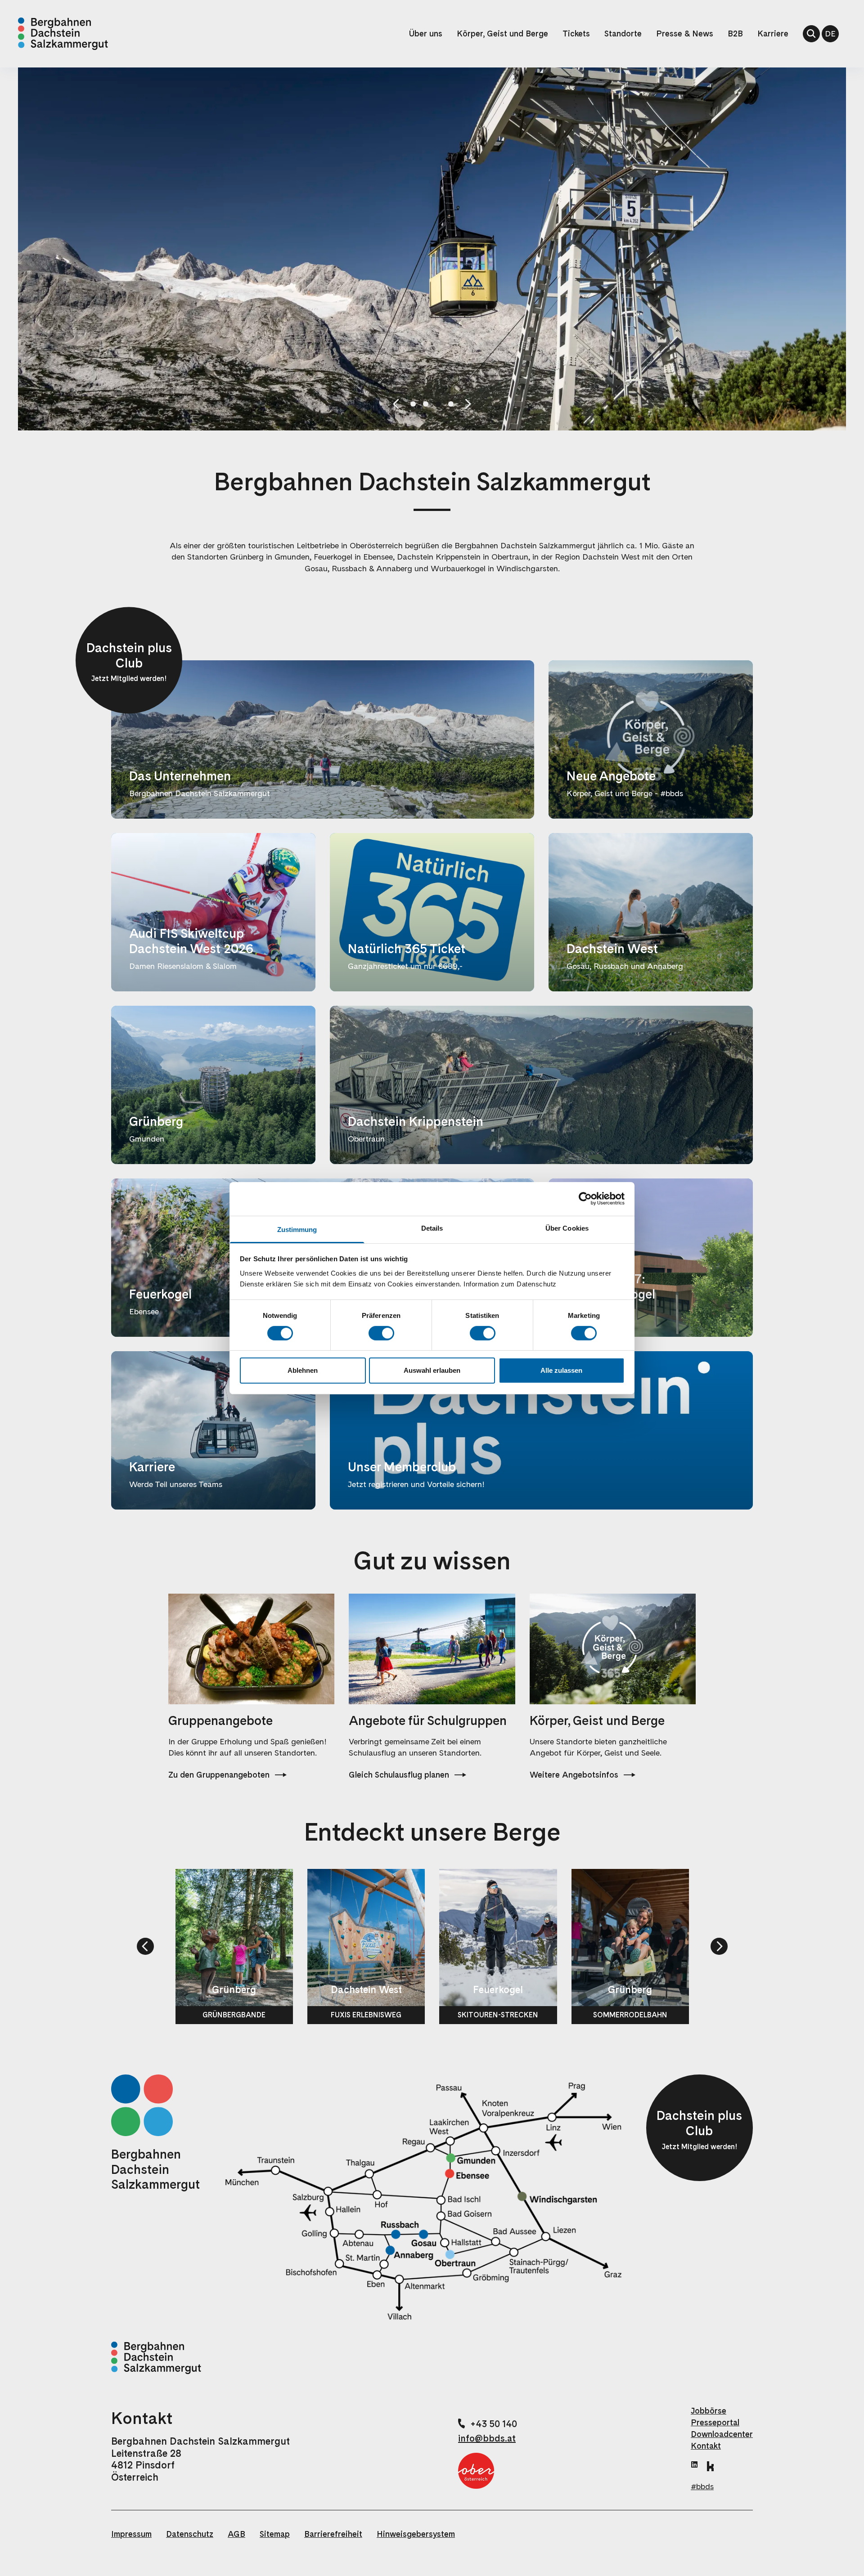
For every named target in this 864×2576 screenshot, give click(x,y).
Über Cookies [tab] (567, 1228)
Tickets (576, 34)
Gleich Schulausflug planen (399, 1775)
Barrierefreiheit (333, 2534)
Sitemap (275, 2534)
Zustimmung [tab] (297, 1229)
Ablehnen (303, 1370)
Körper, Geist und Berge (502, 34)
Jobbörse (709, 2411)
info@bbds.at (487, 2438)
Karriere (773, 34)
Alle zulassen (561, 1370)
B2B (735, 34)
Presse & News (685, 34)
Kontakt (706, 2446)
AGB (236, 2534)
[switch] (381, 1333)
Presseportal (715, 2422)
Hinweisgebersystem (416, 2534)
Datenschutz (190, 2534)
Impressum (131, 2534)
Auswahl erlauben (432, 1370)
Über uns (426, 34)
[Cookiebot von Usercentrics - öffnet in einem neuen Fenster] (585, 1199)
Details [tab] (432, 1228)
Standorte (623, 34)
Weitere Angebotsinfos (574, 1775)
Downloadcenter (722, 2434)
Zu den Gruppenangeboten (219, 1775)
